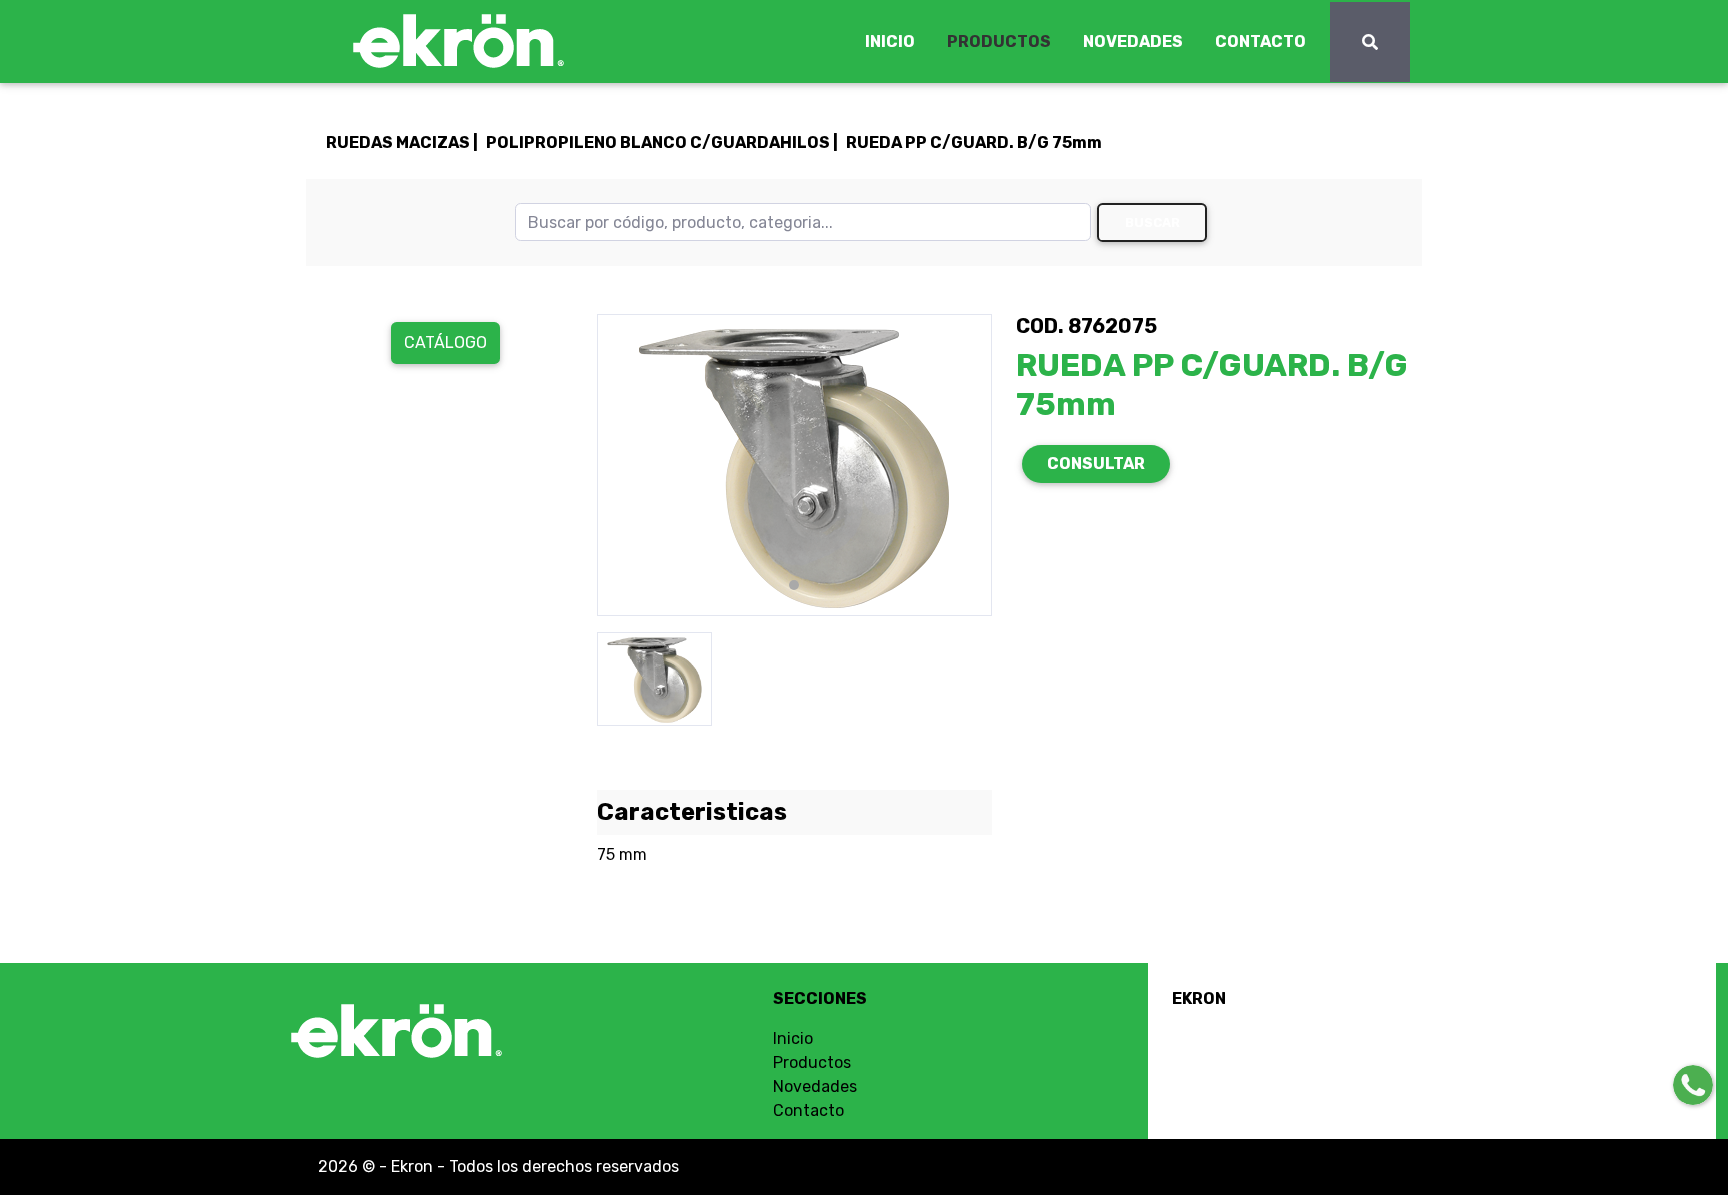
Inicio (793, 1038)
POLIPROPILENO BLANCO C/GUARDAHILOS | (662, 142)
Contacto (808, 1110)
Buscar (1152, 222)
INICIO (890, 41)
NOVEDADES (1133, 41)
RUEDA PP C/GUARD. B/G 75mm (974, 142)
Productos (812, 1062)
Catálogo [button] (445, 342)
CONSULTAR (1096, 463)
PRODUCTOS (999, 41)
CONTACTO (1260, 41)
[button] (626, 465)
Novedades (815, 1086)
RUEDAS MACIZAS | (402, 142)
